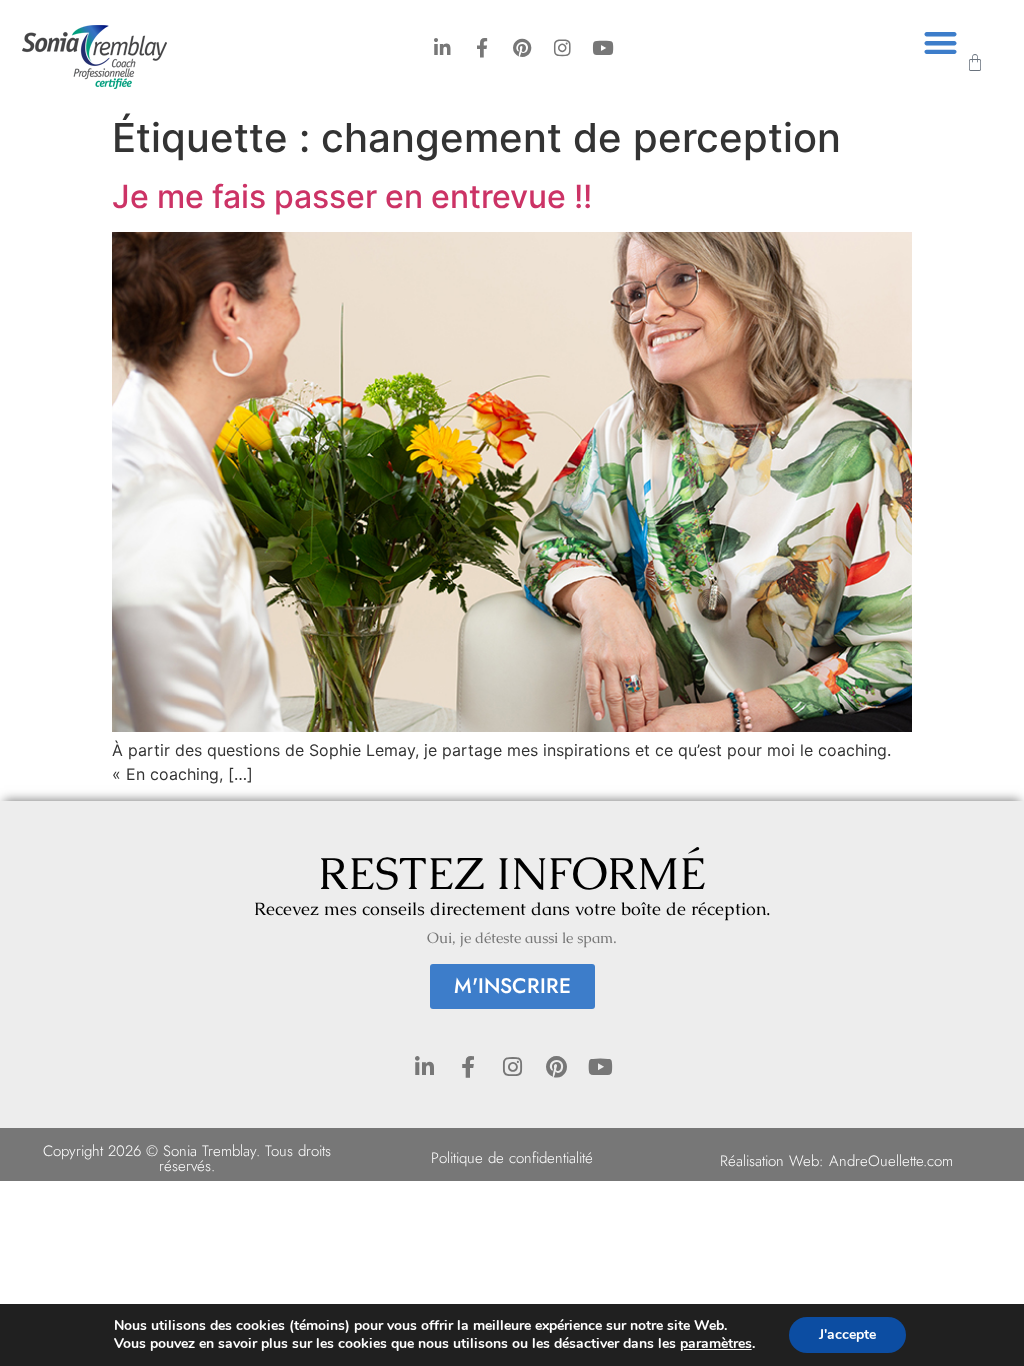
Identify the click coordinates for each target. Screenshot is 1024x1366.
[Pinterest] (522, 47)
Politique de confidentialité (512, 1158)
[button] (940, 42)
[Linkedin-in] (442, 47)
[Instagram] (562, 47)
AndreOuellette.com (891, 1161)
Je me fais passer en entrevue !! (352, 196)
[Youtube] (602, 47)
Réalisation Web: (774, 1161)
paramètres (716, 1344)
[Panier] (975, 63)
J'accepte (847, 1334)
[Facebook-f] (482, 47)
